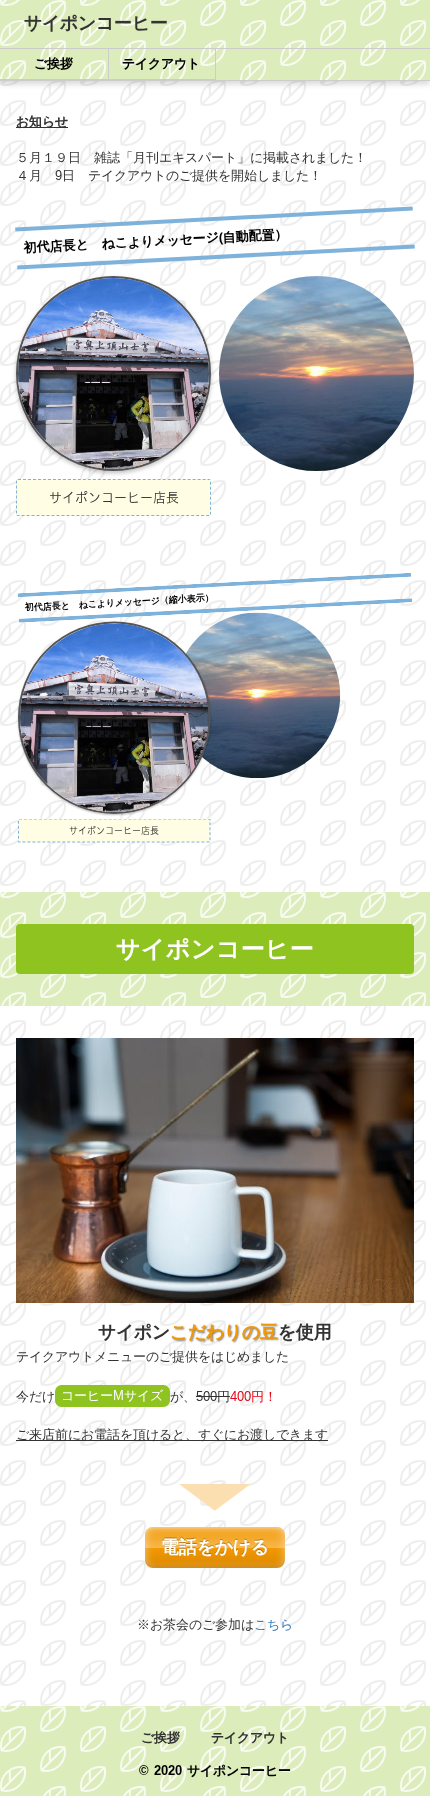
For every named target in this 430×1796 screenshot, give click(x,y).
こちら (273, 1624)
